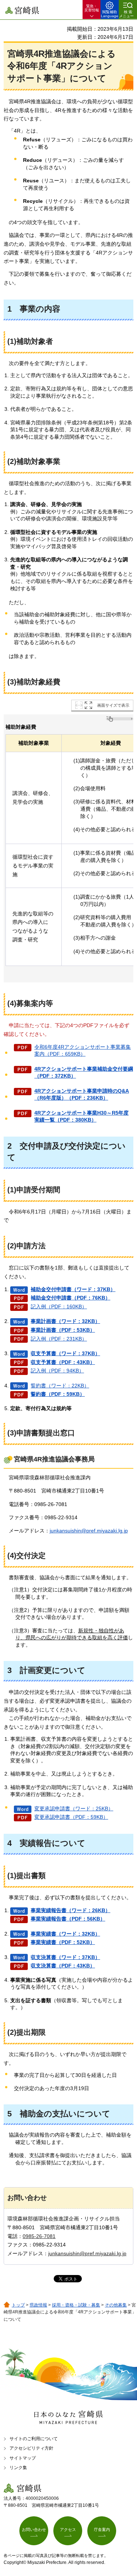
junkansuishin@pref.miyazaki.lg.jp (89, 1531)
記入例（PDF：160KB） (59, 1306)
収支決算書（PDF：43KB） (63, 1966)
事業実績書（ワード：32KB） (65, 1934)
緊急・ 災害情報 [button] (92, 8)
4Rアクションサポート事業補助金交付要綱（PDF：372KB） (84, 1073)
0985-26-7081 (39, 2236)
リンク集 (18, 2468)
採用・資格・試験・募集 (76, 2305)
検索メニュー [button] (126, 14)
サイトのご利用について (34, 2439)
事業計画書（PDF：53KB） (63, 1330)
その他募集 (116, 2305)
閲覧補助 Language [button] (110, 14)
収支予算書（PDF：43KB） (63, 1362)
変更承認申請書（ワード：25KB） (74, 1809)
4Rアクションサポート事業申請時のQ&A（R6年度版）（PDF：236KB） (82, 1094)
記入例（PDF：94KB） (57, 1371)
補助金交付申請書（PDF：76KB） (71, 1298)
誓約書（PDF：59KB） (58, 1394)
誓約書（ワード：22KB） (60, 1386)
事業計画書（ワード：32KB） (65, 1321)
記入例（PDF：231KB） (59, 1339)
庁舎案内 (102, 2529)
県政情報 (38, 2305)
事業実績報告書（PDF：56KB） (68, 1919)
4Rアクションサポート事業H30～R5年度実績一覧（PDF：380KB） (81, 1116)
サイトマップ (23, 2458)
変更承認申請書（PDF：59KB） (71, 1817)
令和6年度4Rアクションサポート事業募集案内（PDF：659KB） (83, 1051)
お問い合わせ (34, 2529)
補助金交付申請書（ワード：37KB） (73, 1289)
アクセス (68, 2529)
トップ (18, 2305)
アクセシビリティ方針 (31, 2448)
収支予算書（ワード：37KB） (65, 1353)
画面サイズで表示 (113, 705)
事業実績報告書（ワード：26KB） (71, 1910)
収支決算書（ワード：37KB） (65, 1957)
